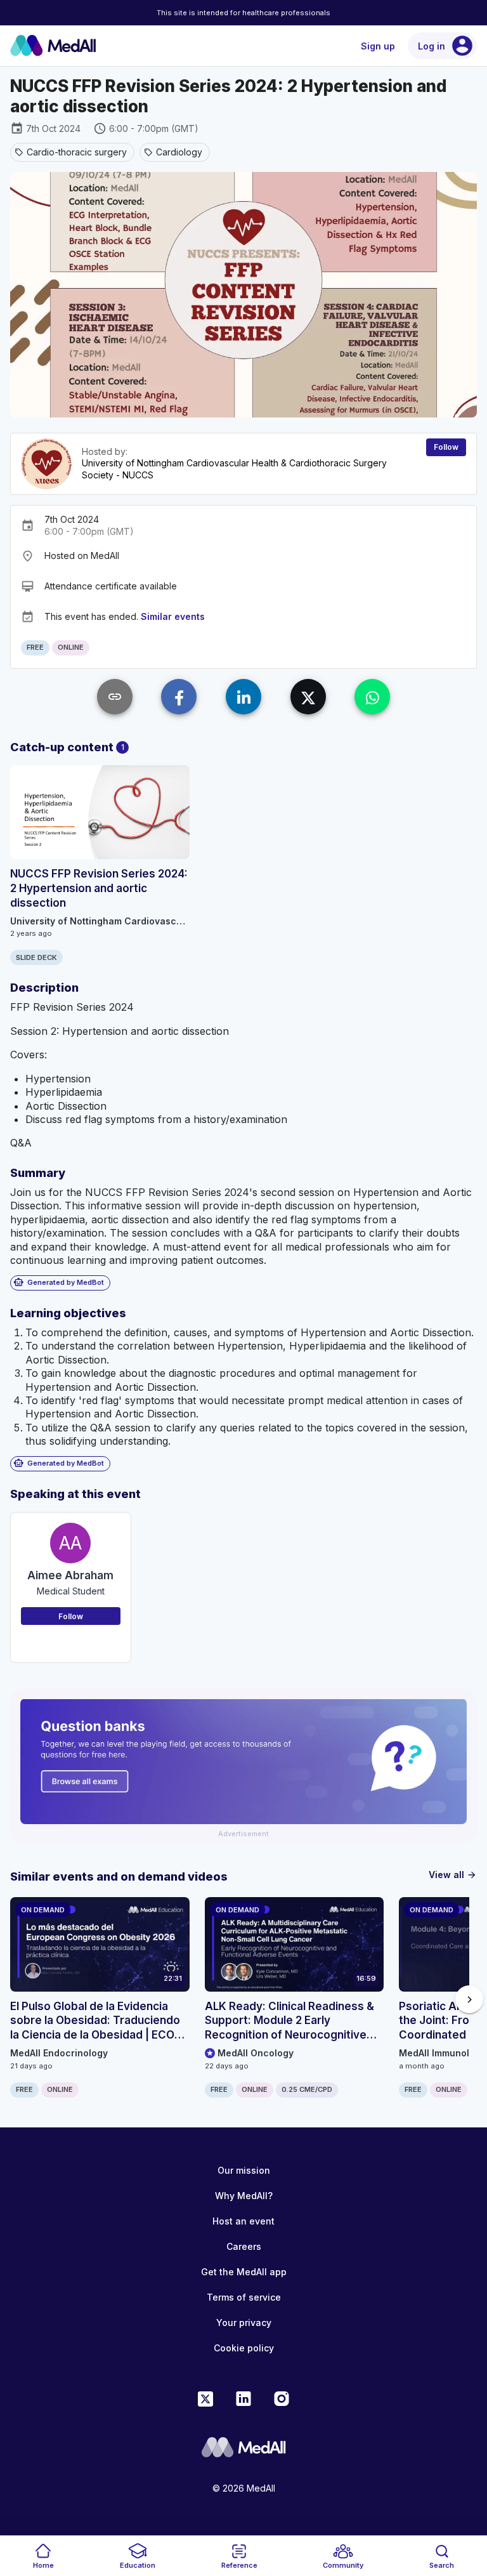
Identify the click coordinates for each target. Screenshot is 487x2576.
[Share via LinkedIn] (243, 697)
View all (453, 1875)
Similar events (173, 616)
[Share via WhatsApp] (372, 697)
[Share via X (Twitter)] (308, 697)
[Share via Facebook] (179, 697)
